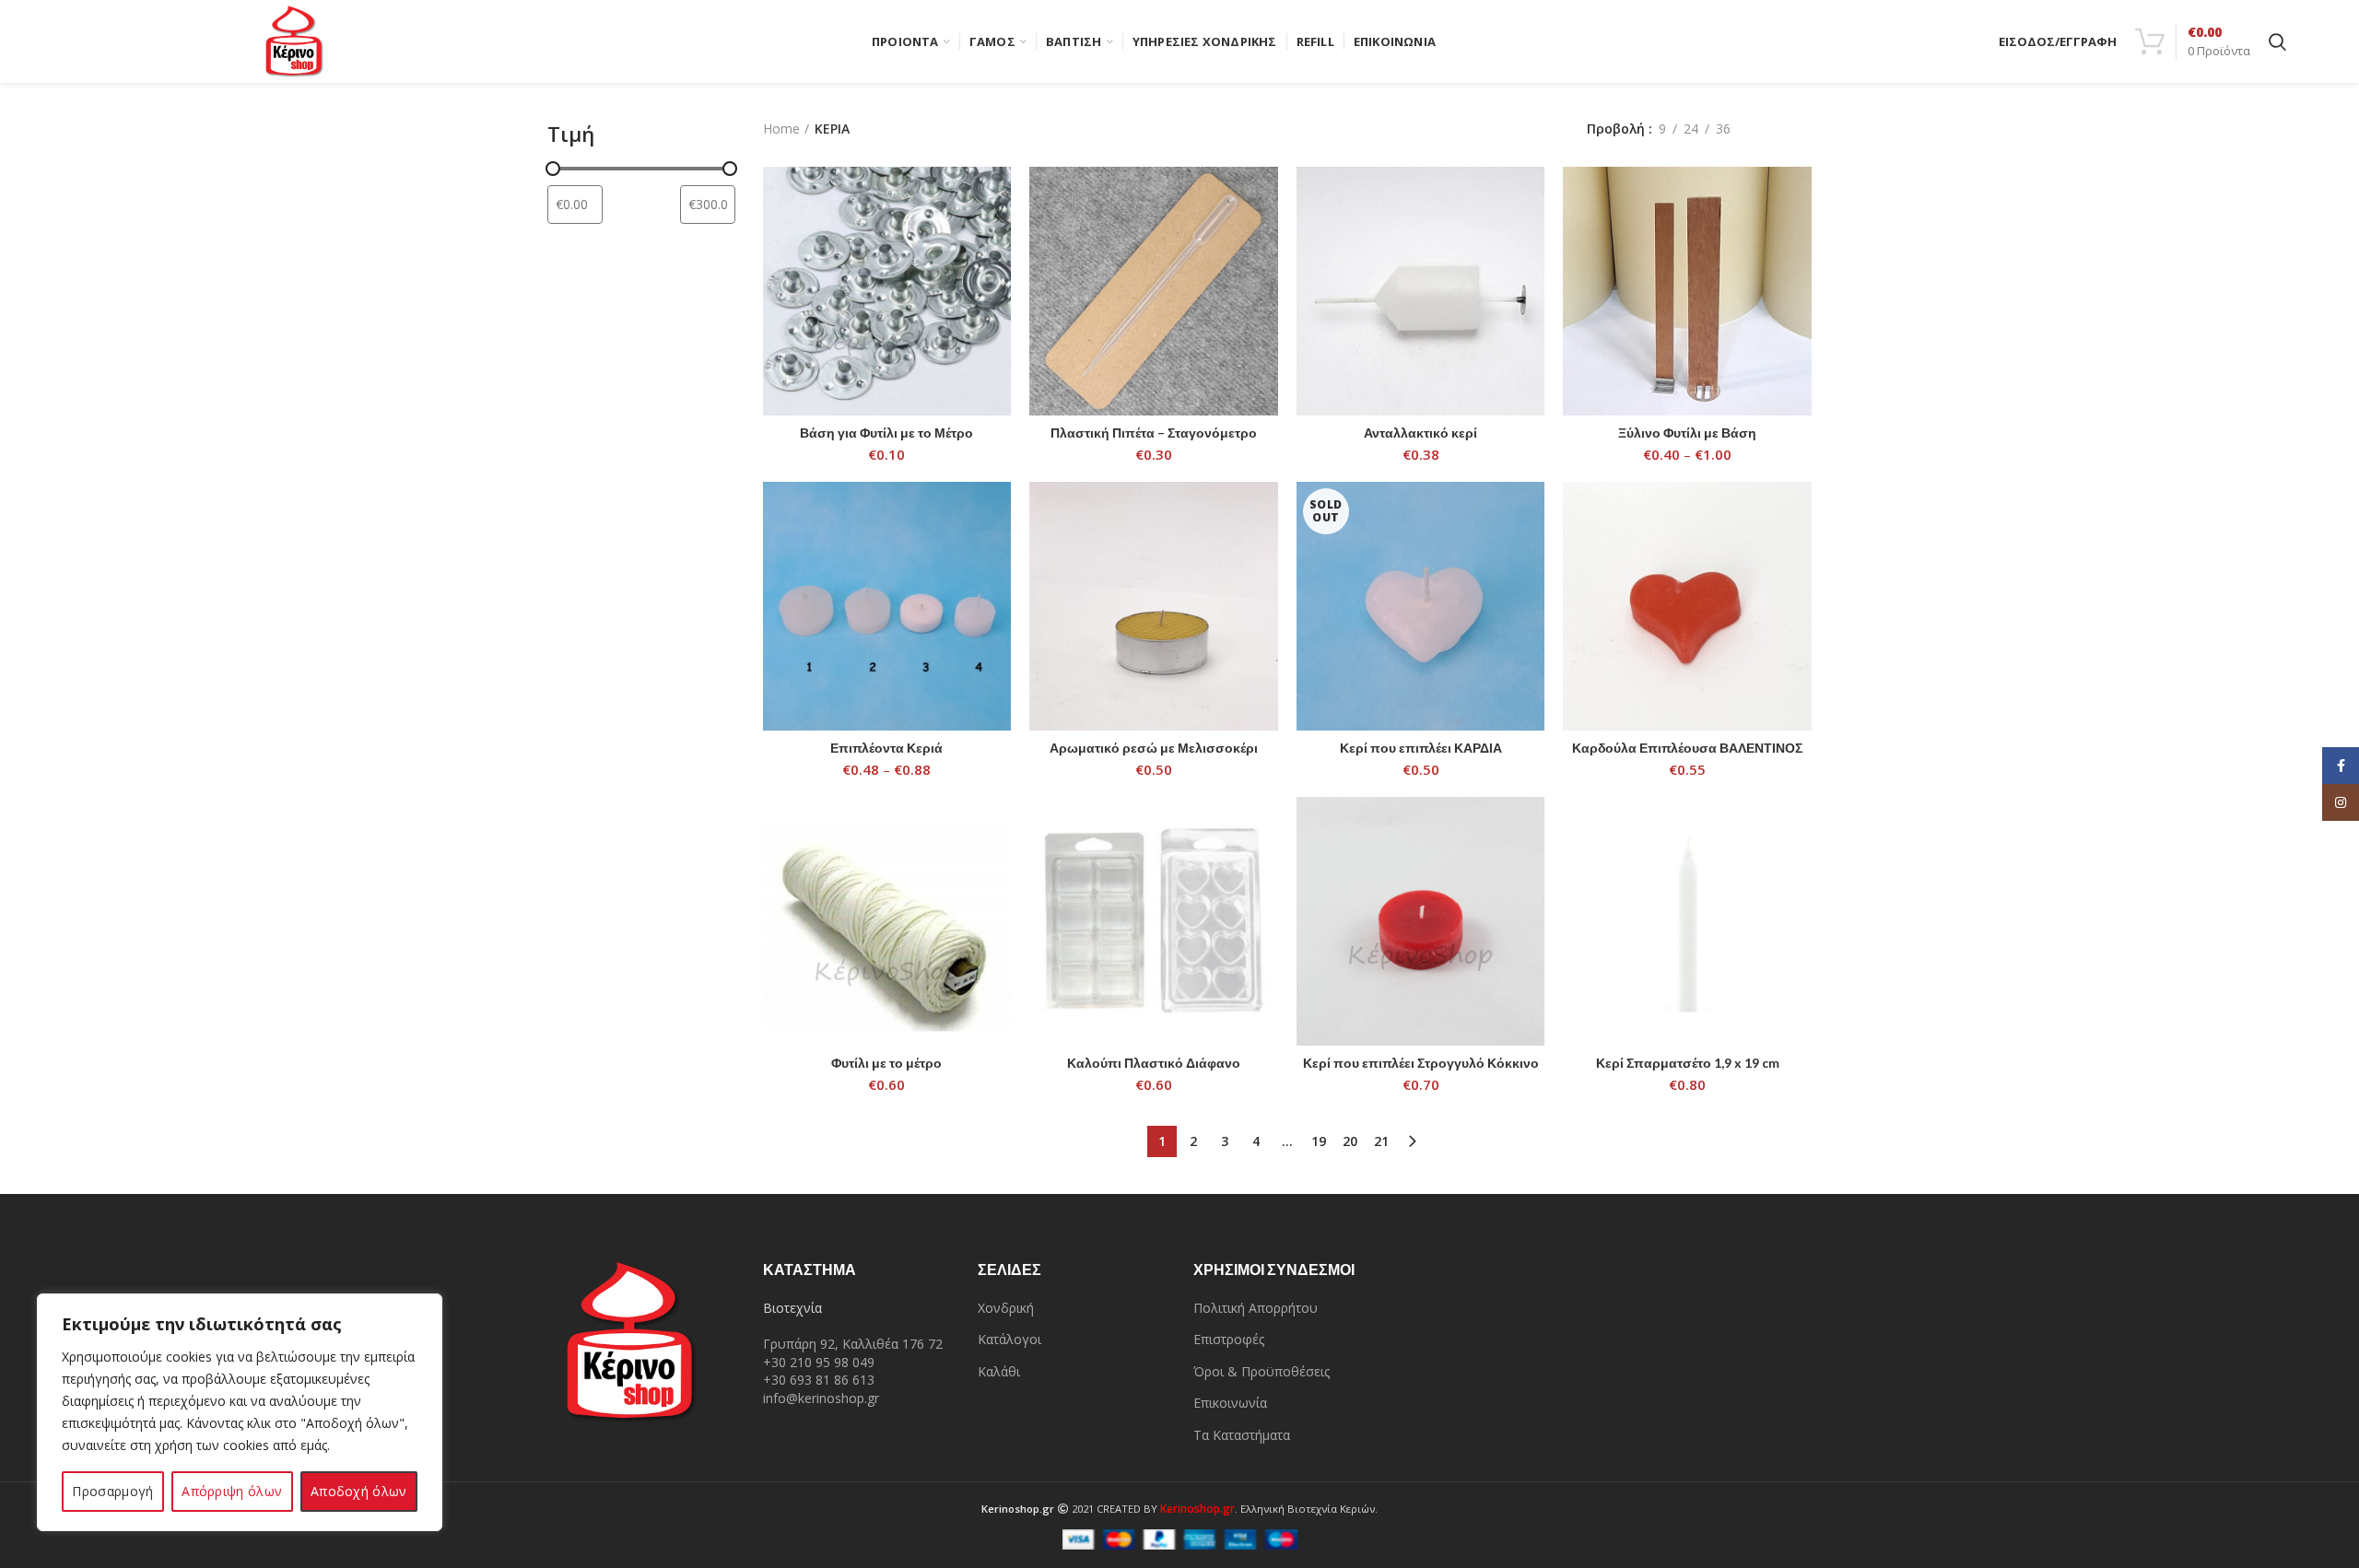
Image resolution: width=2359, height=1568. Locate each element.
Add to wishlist (997, 280)
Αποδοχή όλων (359, 1491)
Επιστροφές (1229, 1339)
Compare (997, 197)
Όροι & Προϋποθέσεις (1262, 1371)
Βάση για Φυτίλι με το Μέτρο (886, 433)
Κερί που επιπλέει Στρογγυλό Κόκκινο (1421, 1063)
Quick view (997, 238)
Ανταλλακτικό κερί (1420, 433)
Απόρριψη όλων (232, 1491)
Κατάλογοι (1009, 1339)
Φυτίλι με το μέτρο (886, 1063)
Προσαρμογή (112, 1491)
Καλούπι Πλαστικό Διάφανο (1154, 1063)
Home (781, 129)
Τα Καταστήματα (1242, 1435)
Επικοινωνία (1230, 1403)
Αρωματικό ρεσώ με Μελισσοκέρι (1154, 748)
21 (1381, 1141)
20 (1350, 1141)
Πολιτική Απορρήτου (1256, 1308)
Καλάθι (999, 1371)
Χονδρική (1006, 1308)
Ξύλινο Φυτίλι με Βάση (1687, 433)
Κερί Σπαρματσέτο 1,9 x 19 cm (1688, 1063)
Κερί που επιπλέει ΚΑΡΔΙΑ (1421, 748)
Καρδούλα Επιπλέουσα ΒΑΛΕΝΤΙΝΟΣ (1687, 748)
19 (1319, 1141)
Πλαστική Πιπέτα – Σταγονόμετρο (1154, 433)
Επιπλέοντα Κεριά (886, 748)
